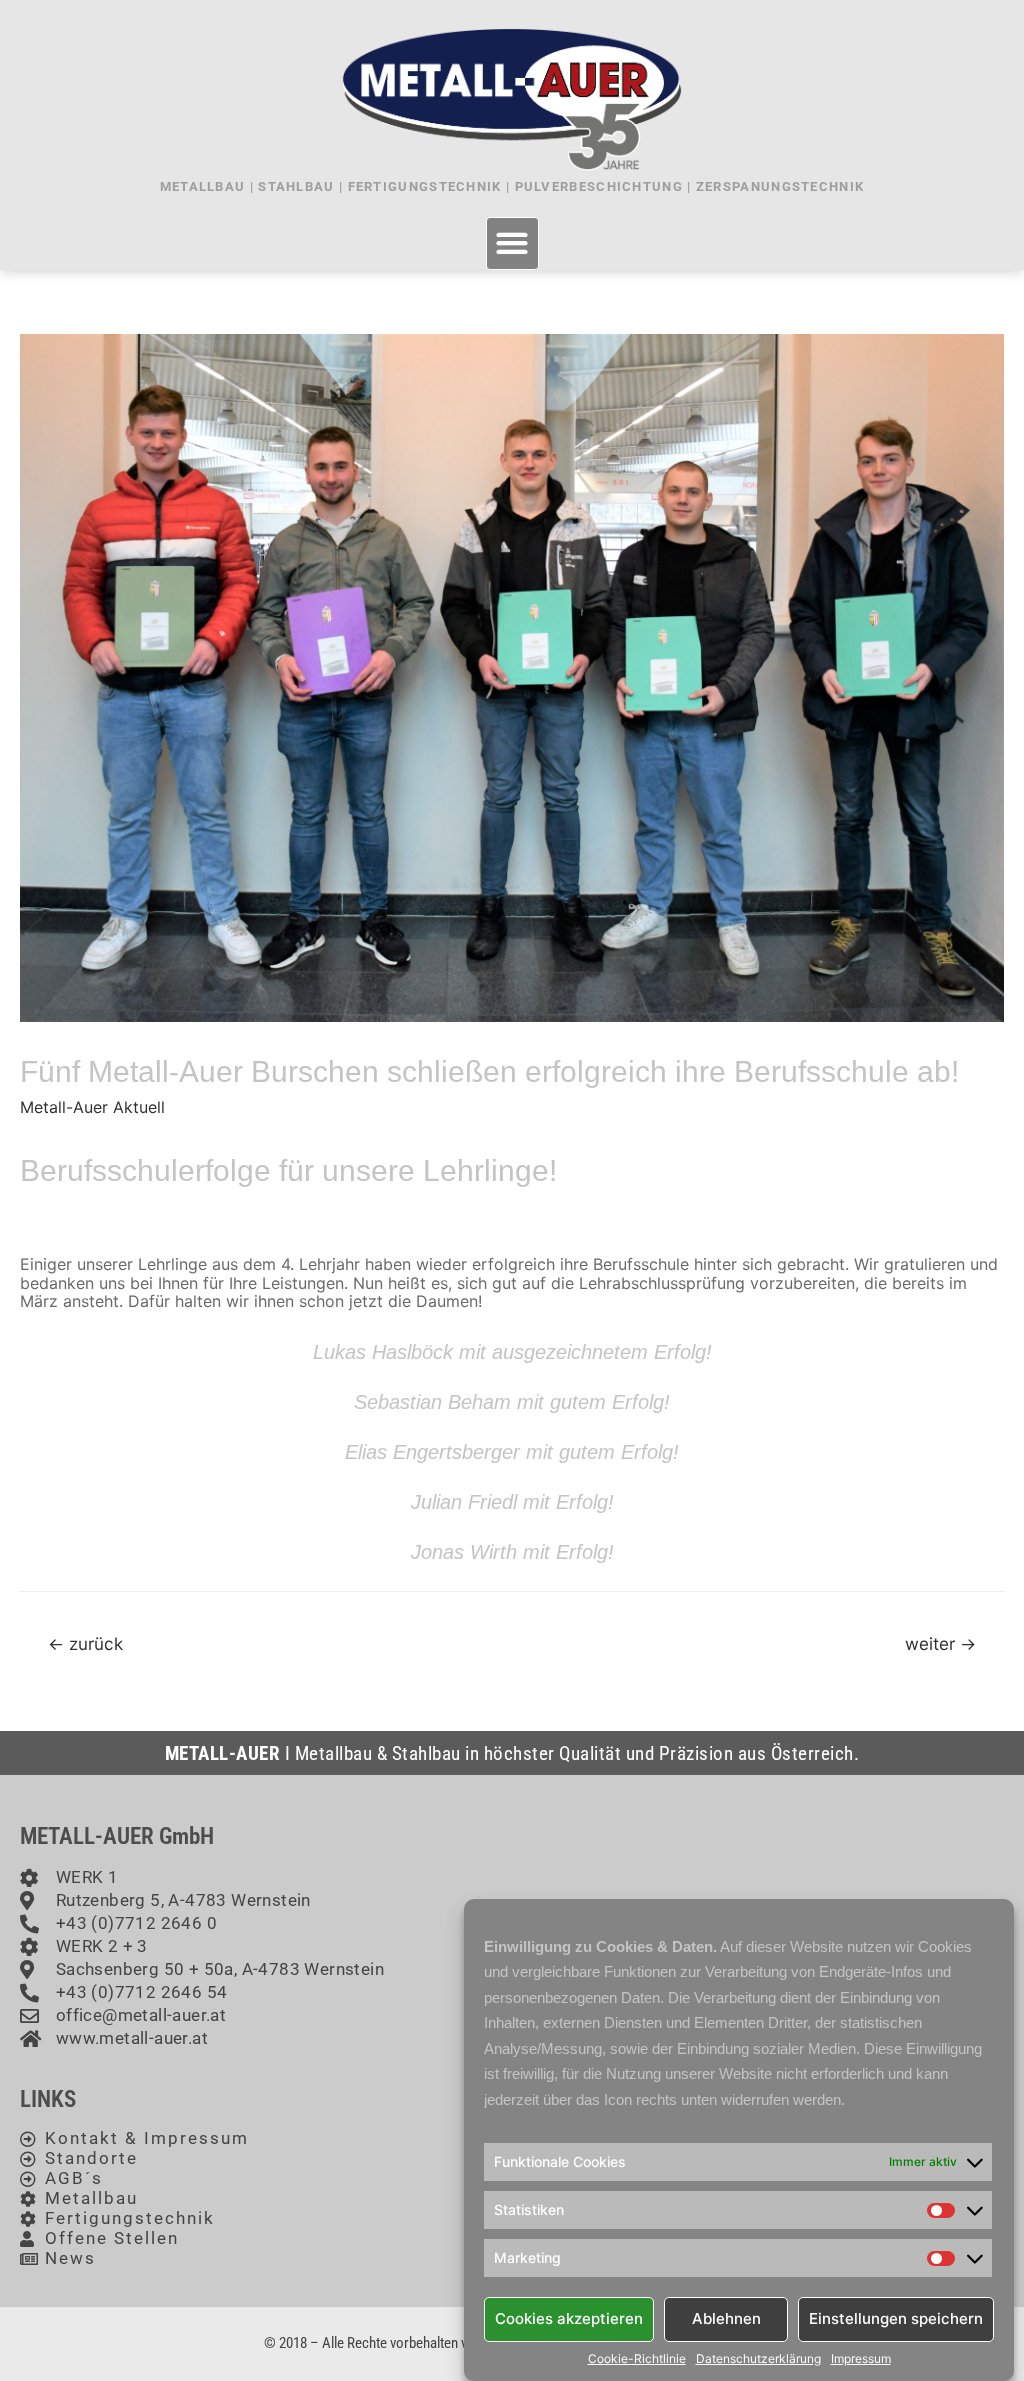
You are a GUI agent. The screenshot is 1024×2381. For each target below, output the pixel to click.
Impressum (861, 2359)
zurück (85, 1643)
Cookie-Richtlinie (637, 2359)
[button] (512, 243)
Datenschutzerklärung (758, 2359)
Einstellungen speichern (896, 2318)
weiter (940, 1643)
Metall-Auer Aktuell (92, 1107)
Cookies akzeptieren (569, 2318)
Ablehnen (726, 2318)
